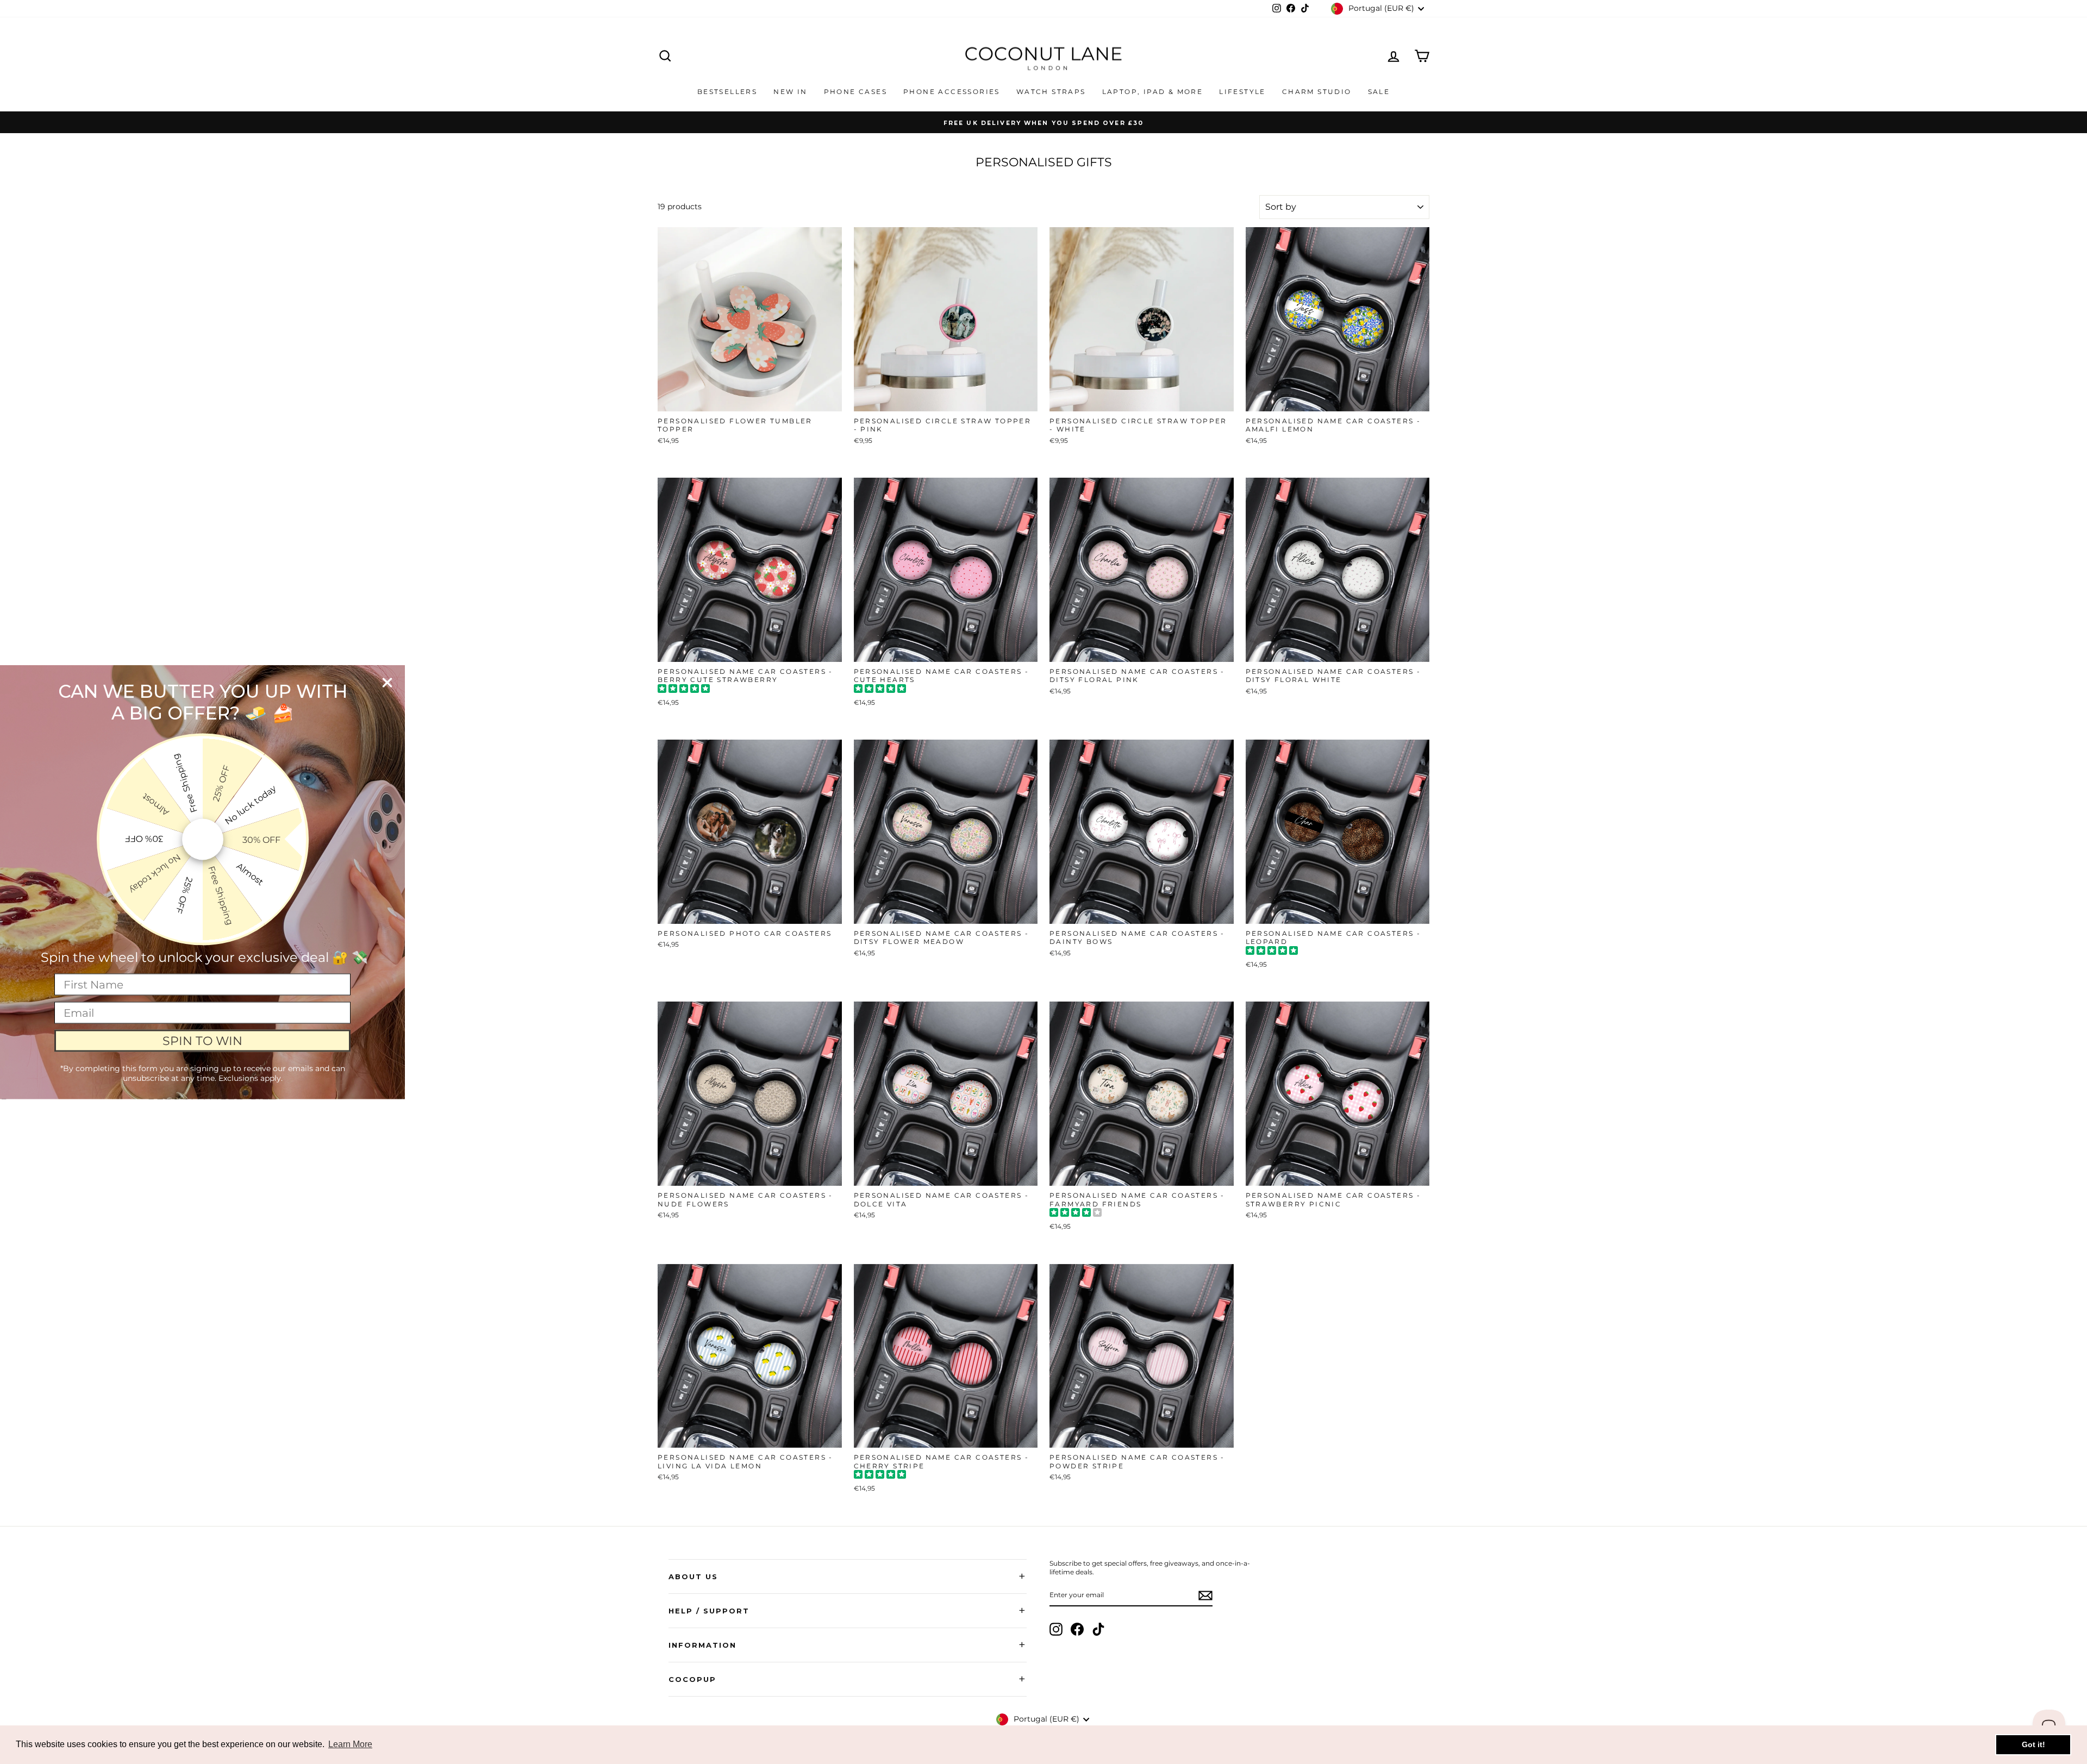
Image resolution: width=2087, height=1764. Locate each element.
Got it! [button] (2033, 1744)
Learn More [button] (350, 1744)
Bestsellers (727, 92)
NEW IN (790, 92)
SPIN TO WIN (202, 1040)
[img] (684, 690)
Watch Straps (1051, 92)
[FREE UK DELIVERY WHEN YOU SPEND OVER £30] (1043, 122)
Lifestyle (1242, 92)
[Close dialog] (387, 683)
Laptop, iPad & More (1153, 92)
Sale (1379, 92)
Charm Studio (1317, 92)
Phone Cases (855, 92)
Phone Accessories (952, 92)
